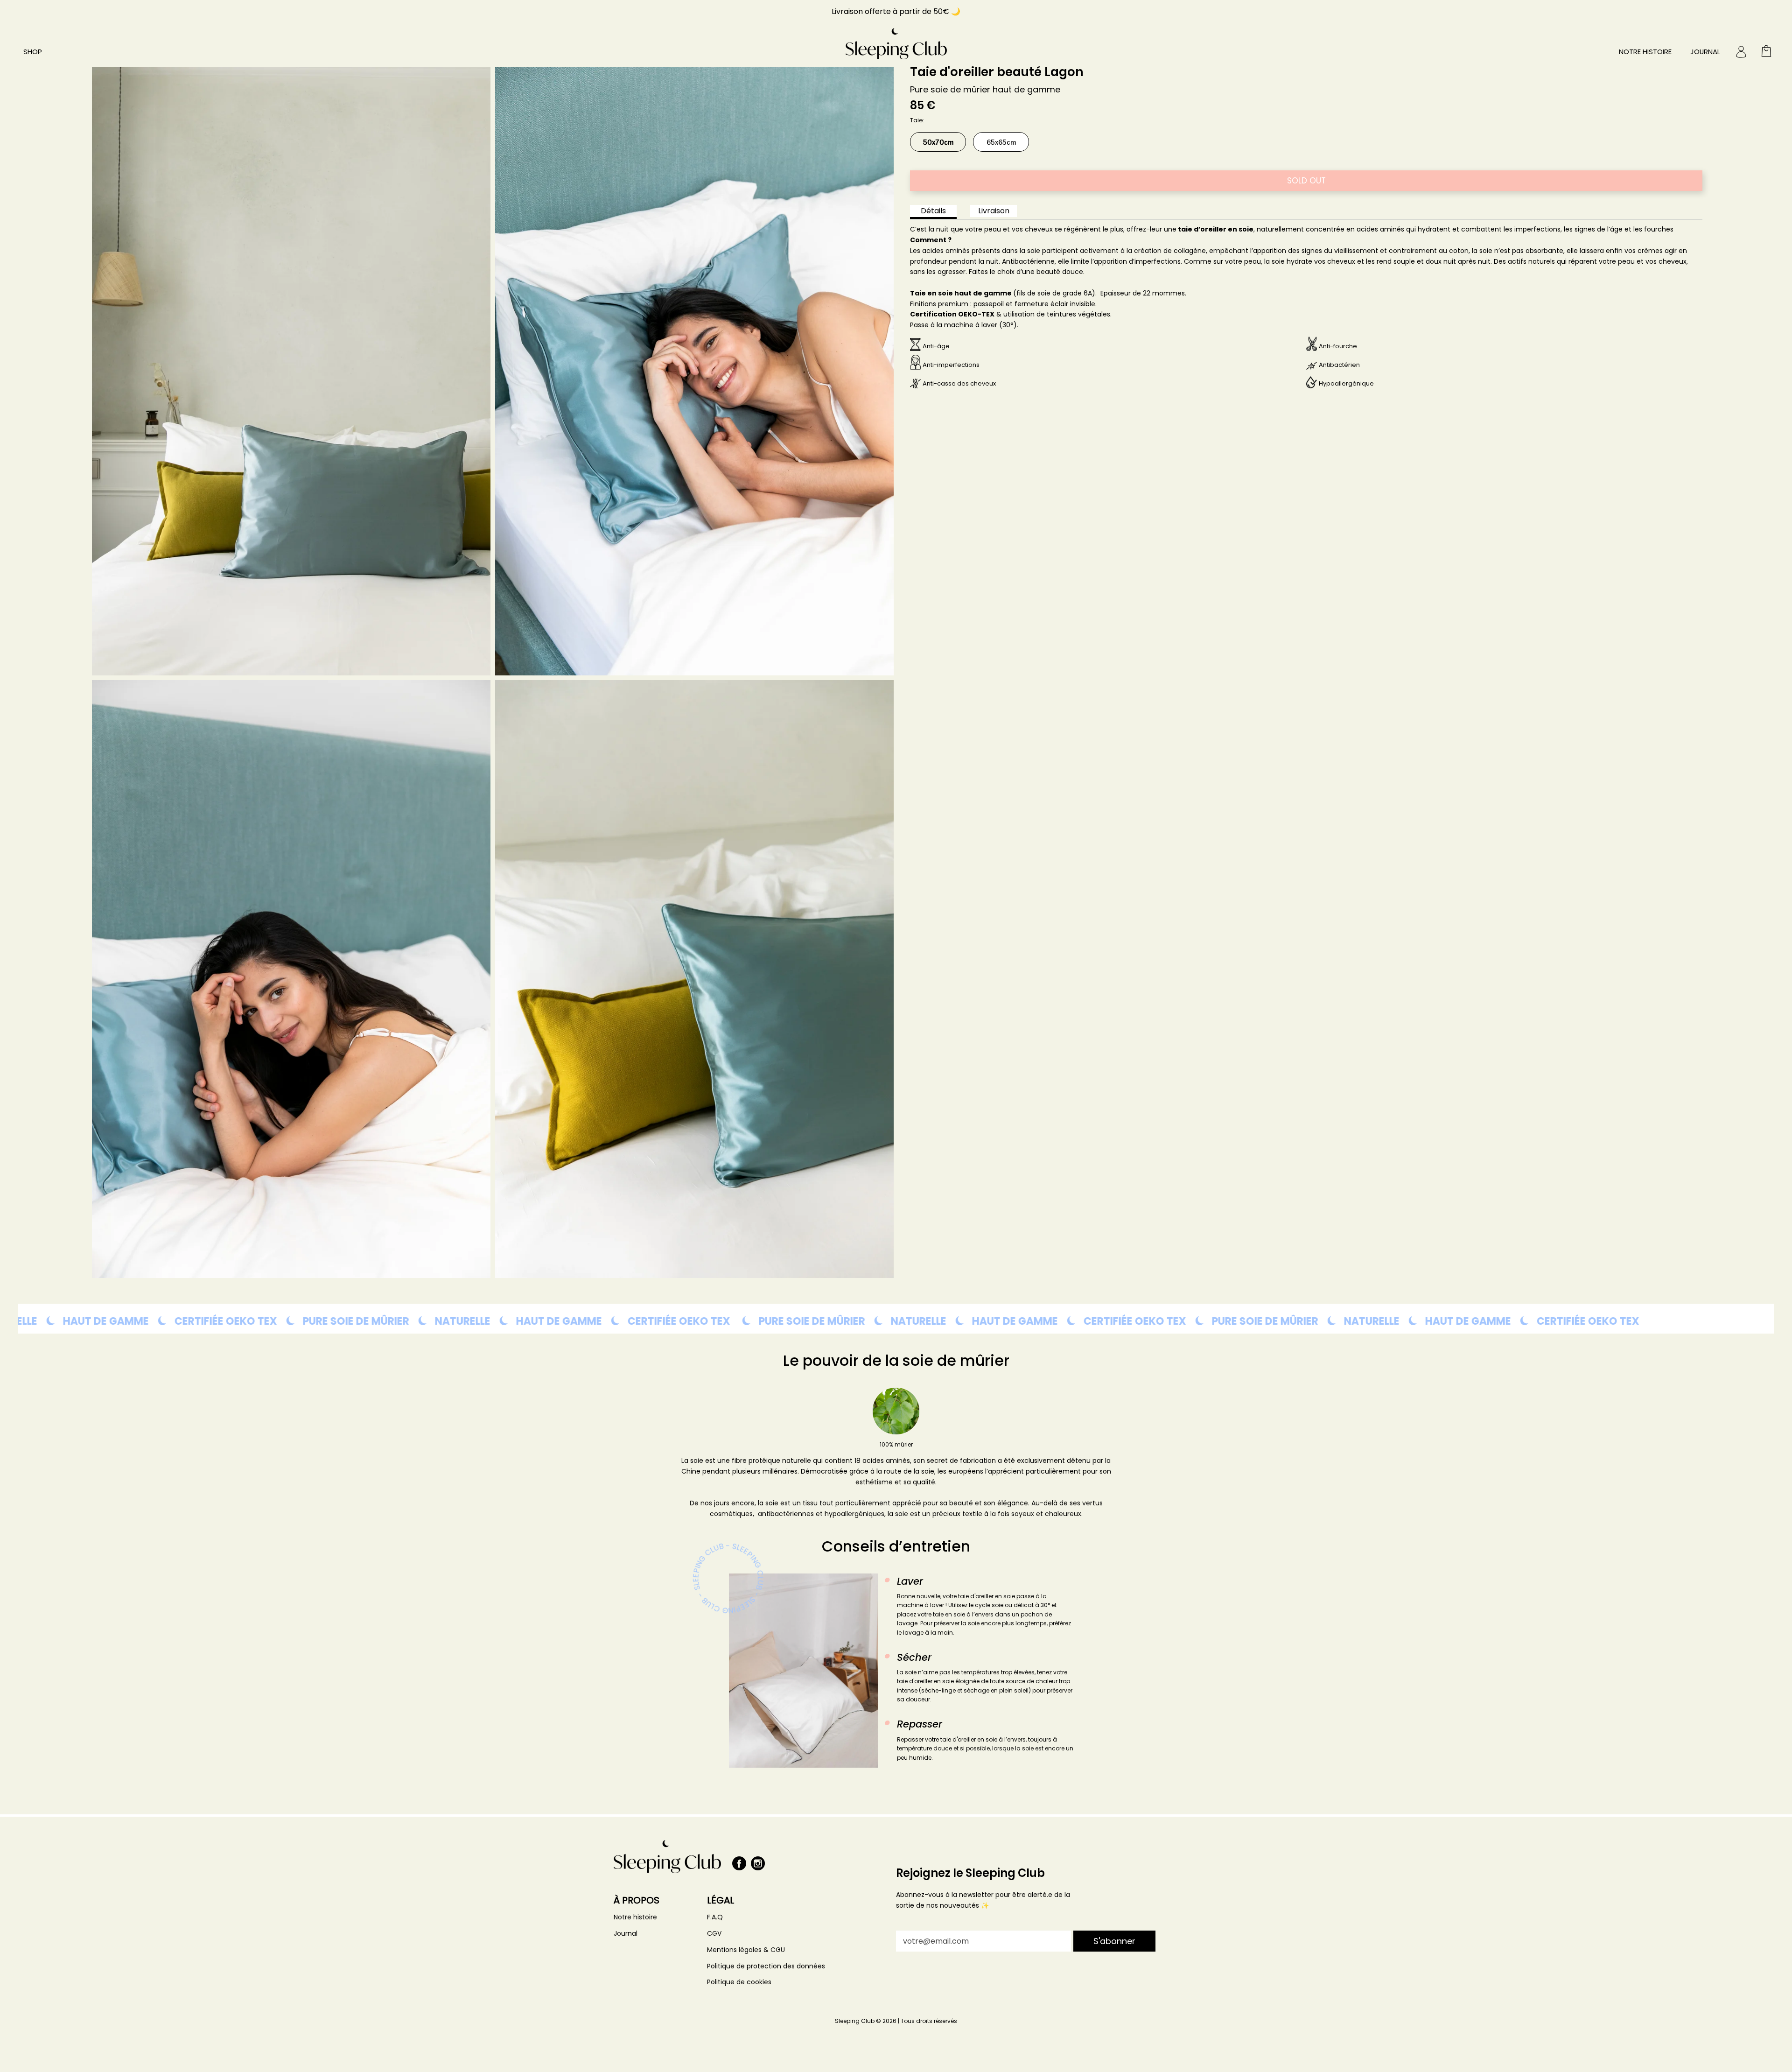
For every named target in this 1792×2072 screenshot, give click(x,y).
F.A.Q (715, 1917)
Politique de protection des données (766, 1966)
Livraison (994, 211)
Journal (1705, 52)
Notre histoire (1645, 52)
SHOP (33, 52)
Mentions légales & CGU (746, 1950)
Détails (933, 211)
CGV (714, 1933)
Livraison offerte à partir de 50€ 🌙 (896, 11)
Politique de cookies (739, 1982)
